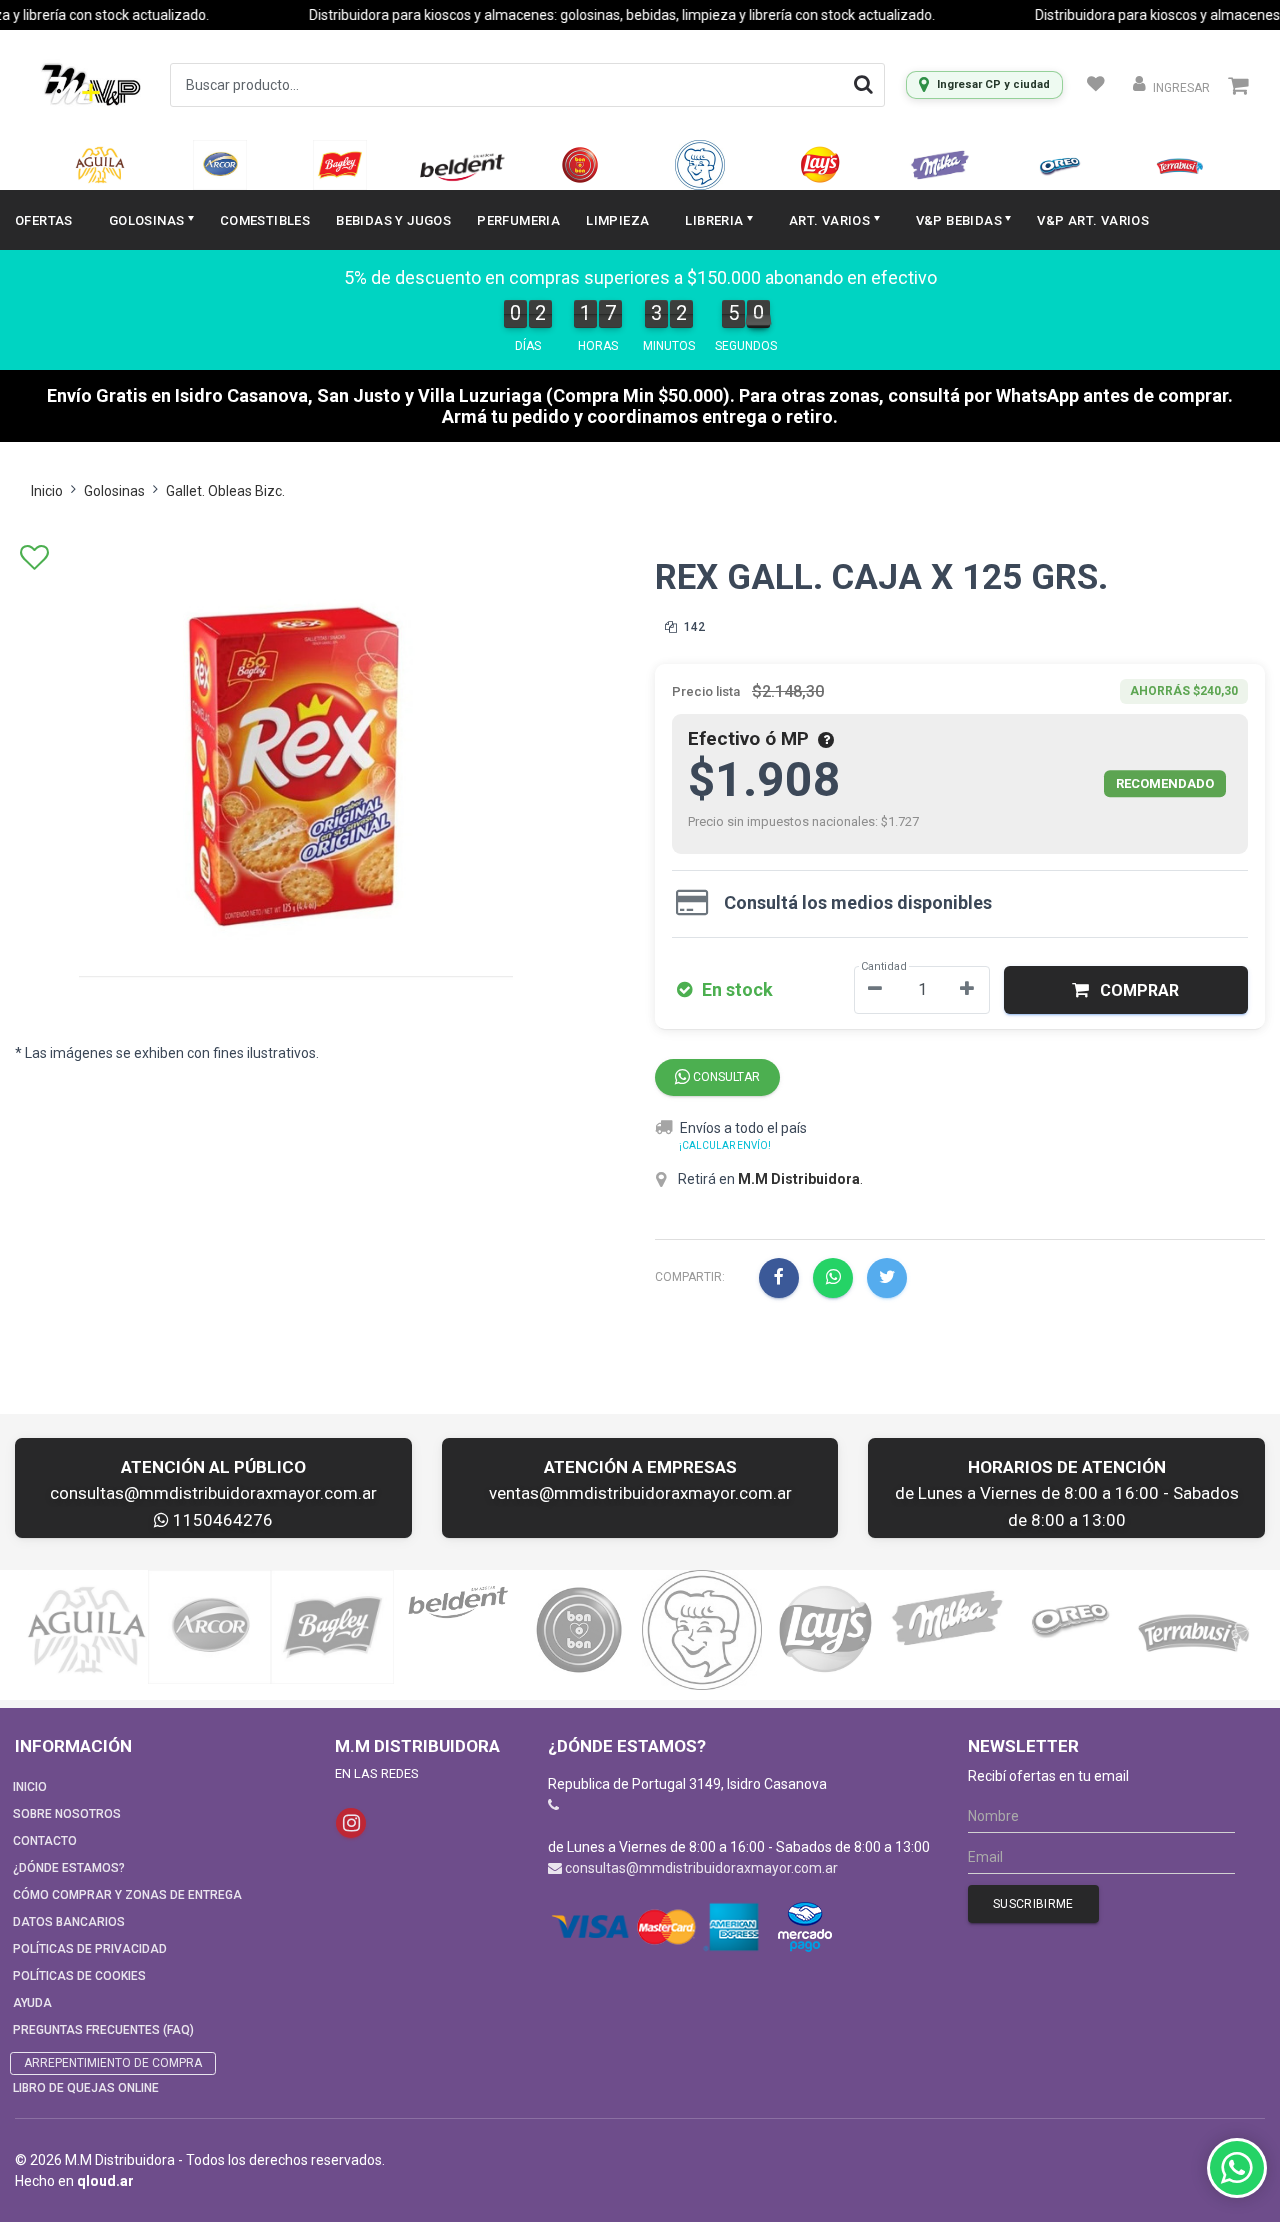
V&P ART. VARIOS (1093, 220)
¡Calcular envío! (725, 1145)
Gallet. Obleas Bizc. (225, 491)
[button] (1126, 990)
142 (693, 627)
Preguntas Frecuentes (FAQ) (103, 2030)
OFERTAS (44, 220)
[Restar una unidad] (875, 990)
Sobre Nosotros (67, 1814)
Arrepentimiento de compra (113, 2063)
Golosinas (114, 491)
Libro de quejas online (86, 2088)
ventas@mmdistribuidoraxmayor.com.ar (640, 1493)
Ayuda (32, 2003)
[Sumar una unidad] (967, 990)
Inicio (47, 491)
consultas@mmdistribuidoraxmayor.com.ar (213, 1493)
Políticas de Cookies (79, 1976)
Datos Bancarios (69, 1922)
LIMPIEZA (617, 220)
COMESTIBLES (265, 220)
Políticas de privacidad (90, 1949)
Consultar (725, 1077)
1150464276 (221, 1520)
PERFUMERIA (518, 220)
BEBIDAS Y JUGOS (393, 220)
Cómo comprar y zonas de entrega (127, 1895)
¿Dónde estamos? (69, 1868)
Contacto (45, 1841)
